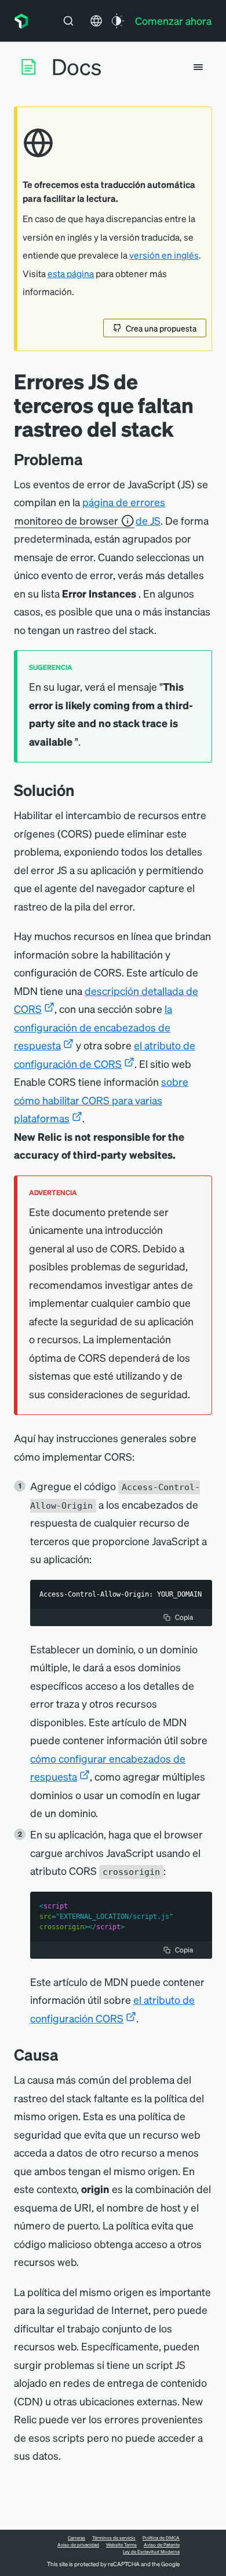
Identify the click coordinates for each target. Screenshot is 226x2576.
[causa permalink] (64, 2054)
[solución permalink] (80, 790)
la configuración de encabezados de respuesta (93, 1027)
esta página (71, 274)
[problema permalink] (89, 459)
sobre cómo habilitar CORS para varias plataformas (101, 1100)
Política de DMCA (161, 2538)
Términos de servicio (114, 2538)
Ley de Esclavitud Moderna (151, 2552)
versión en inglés (164, 255)
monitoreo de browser (66, 520)
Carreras (76, 2538)
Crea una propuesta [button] (161, 328)
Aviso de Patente (162, 2545)
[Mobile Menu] (198, 67)
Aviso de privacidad (78, 2545)
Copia (184, 1617)
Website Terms (121, 2545)
